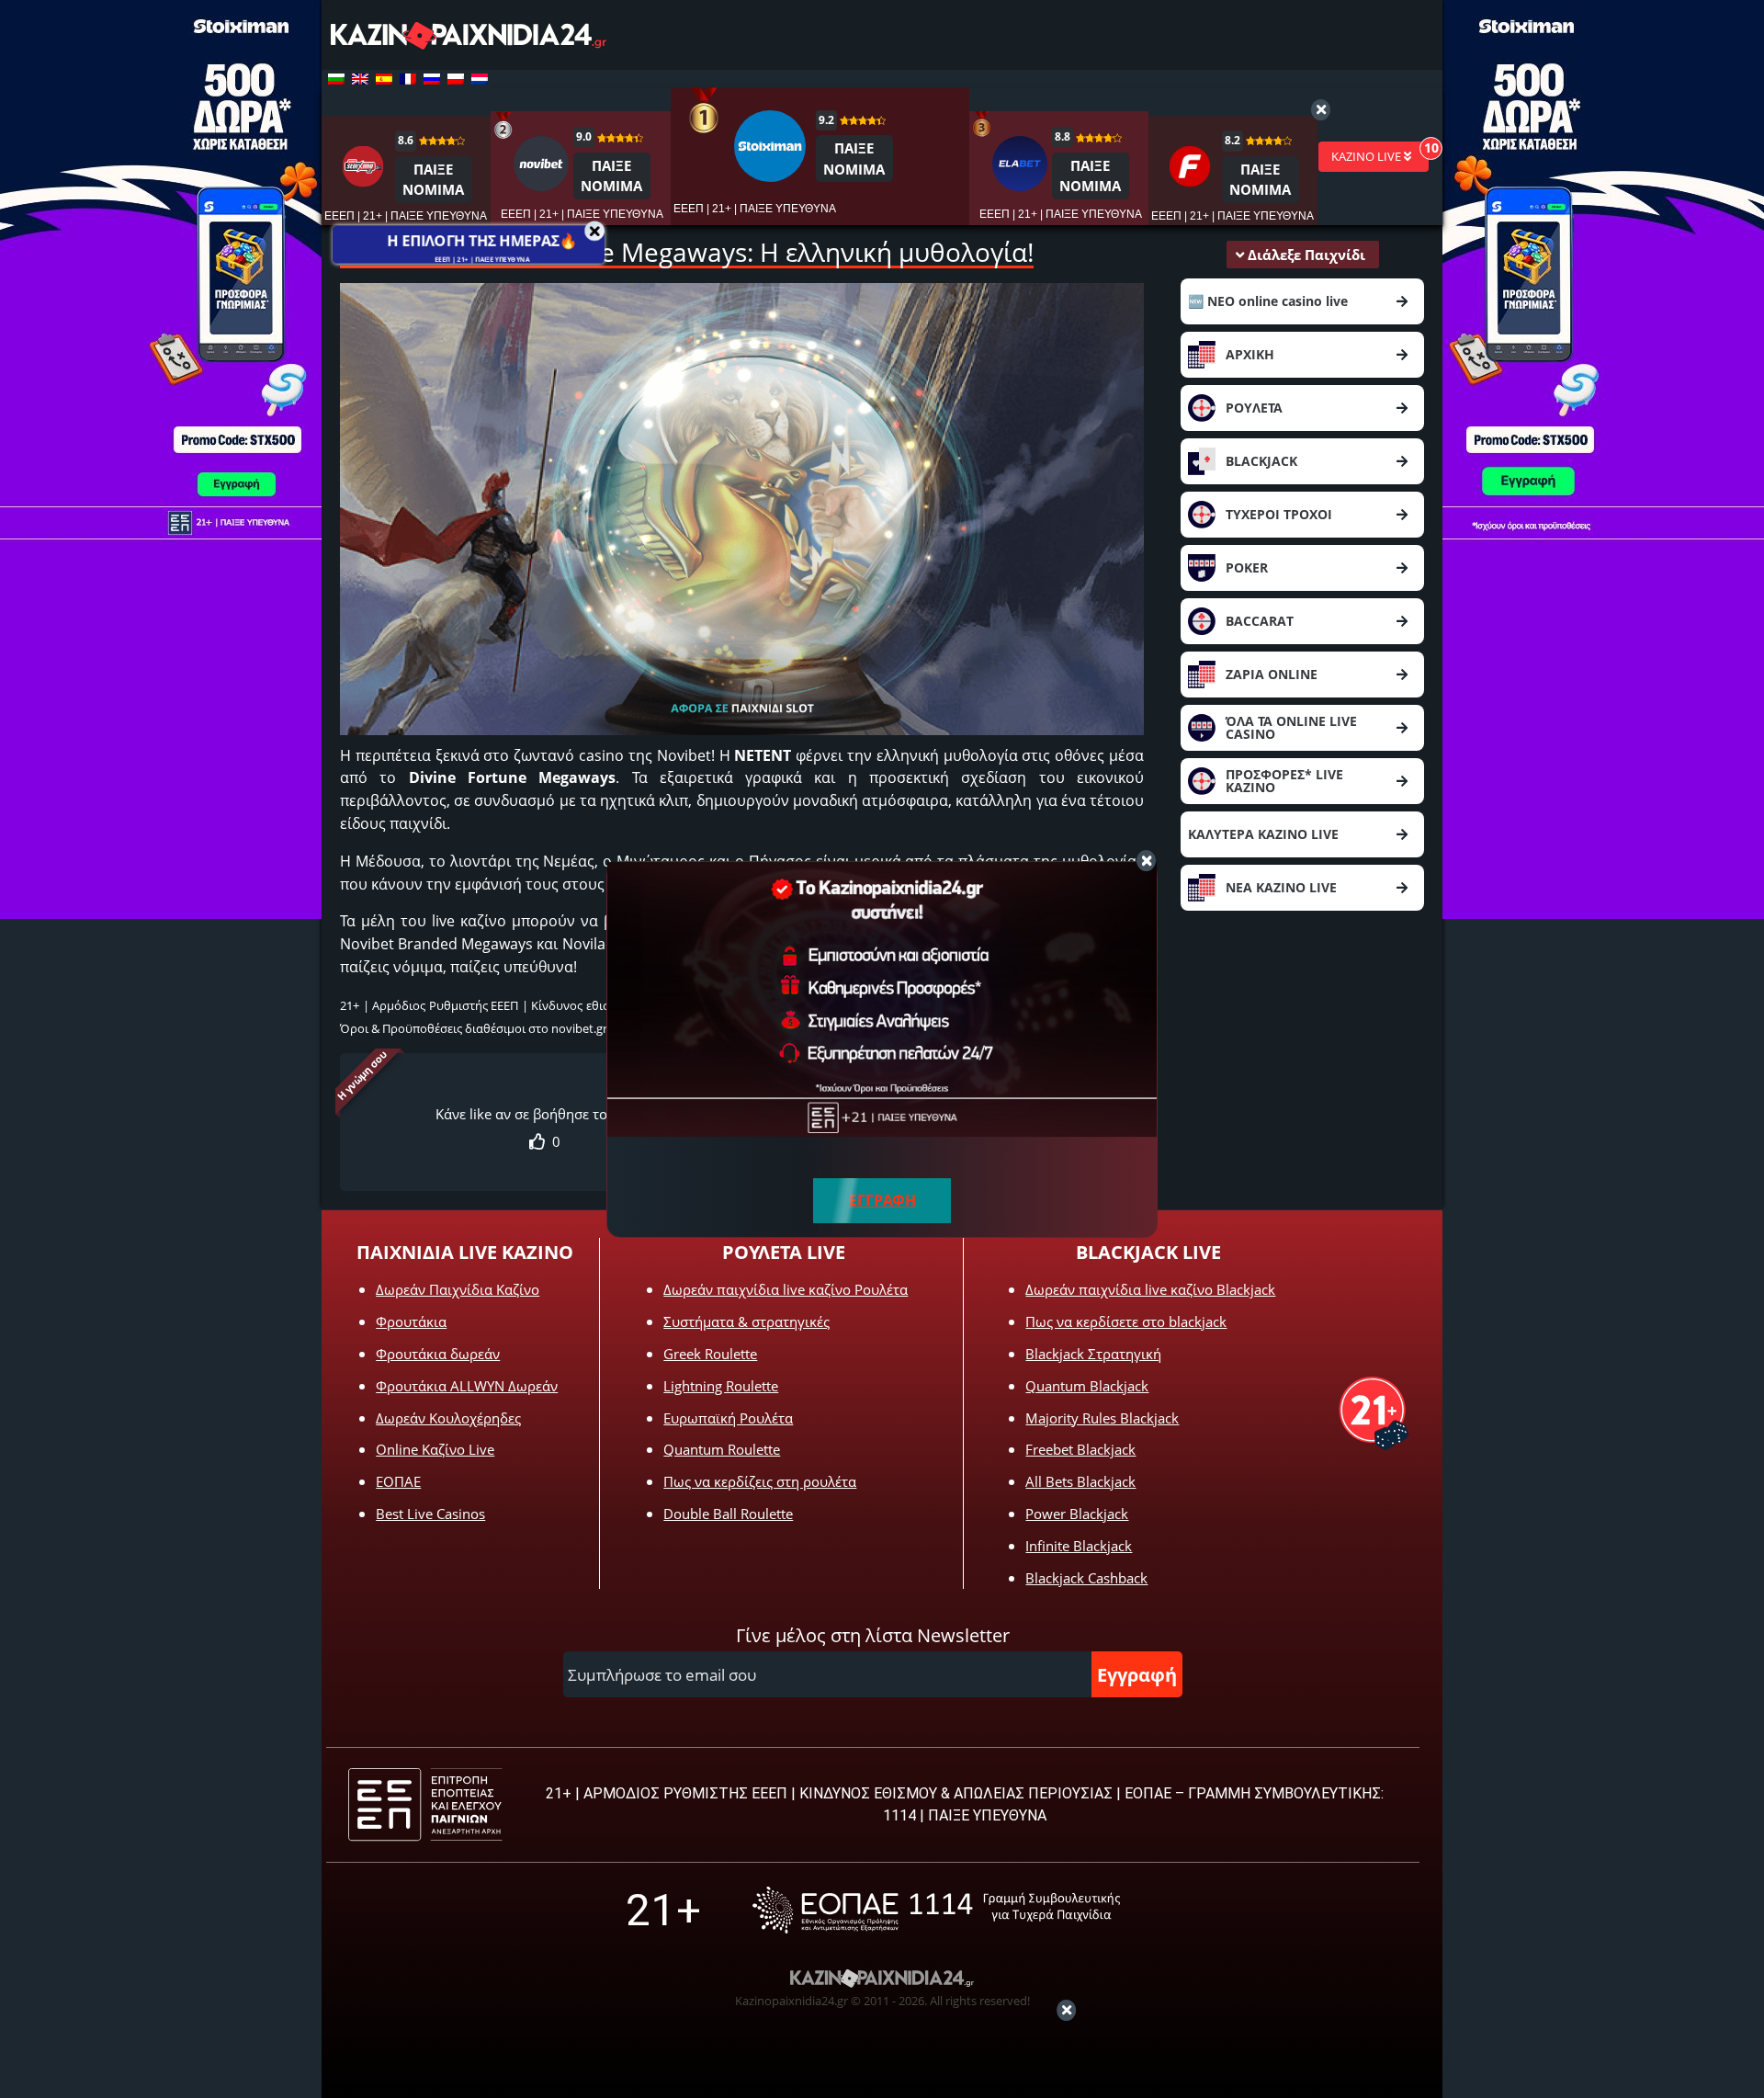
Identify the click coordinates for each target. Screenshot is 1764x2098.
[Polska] (456, 79)
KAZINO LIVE (1368, 156)
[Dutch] (480, 79)
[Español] (384, 79)
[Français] (408, 79)
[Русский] (432, 79)
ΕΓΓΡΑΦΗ (882, 1200)
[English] (360, 79)
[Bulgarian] (336, 79)
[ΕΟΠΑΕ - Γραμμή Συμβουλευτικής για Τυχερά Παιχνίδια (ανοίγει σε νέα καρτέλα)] (936, 1910)
